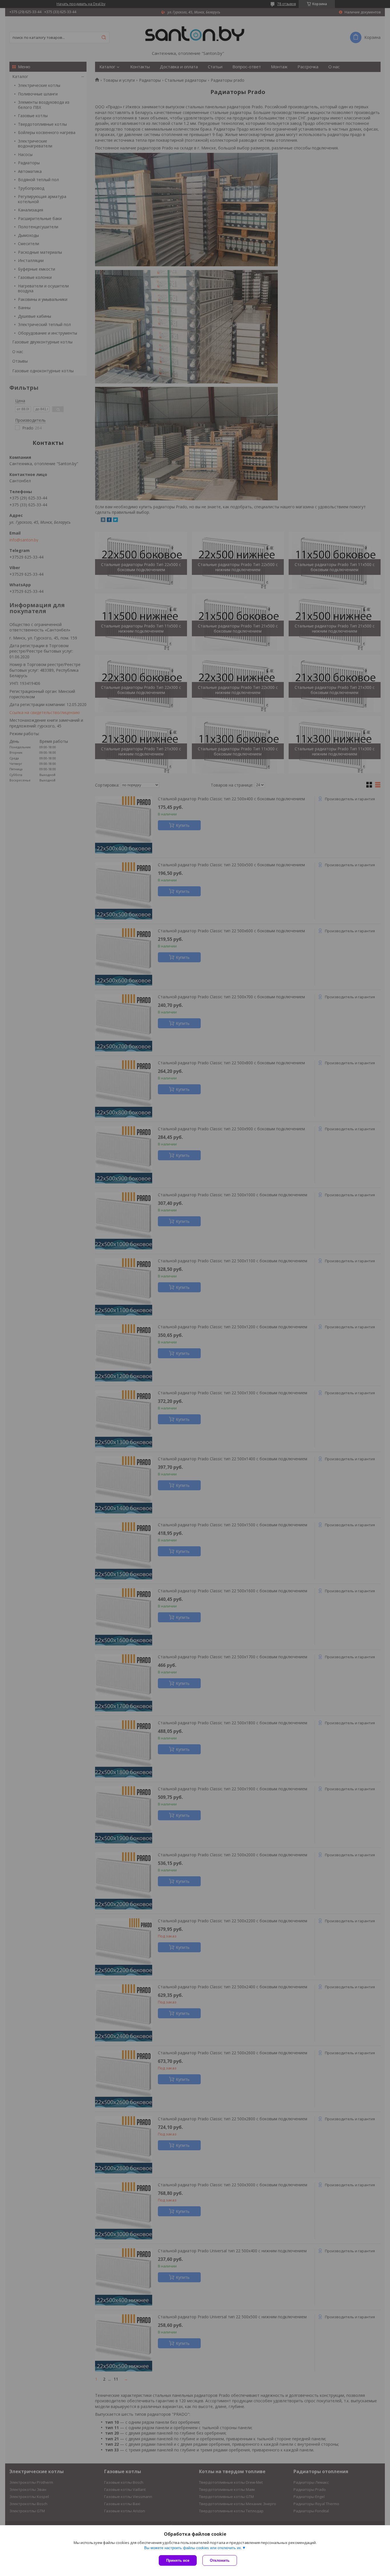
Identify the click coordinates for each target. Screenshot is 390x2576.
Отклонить (220, 2560)
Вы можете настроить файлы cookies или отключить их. (193, 2548)
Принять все (178, 2560)
